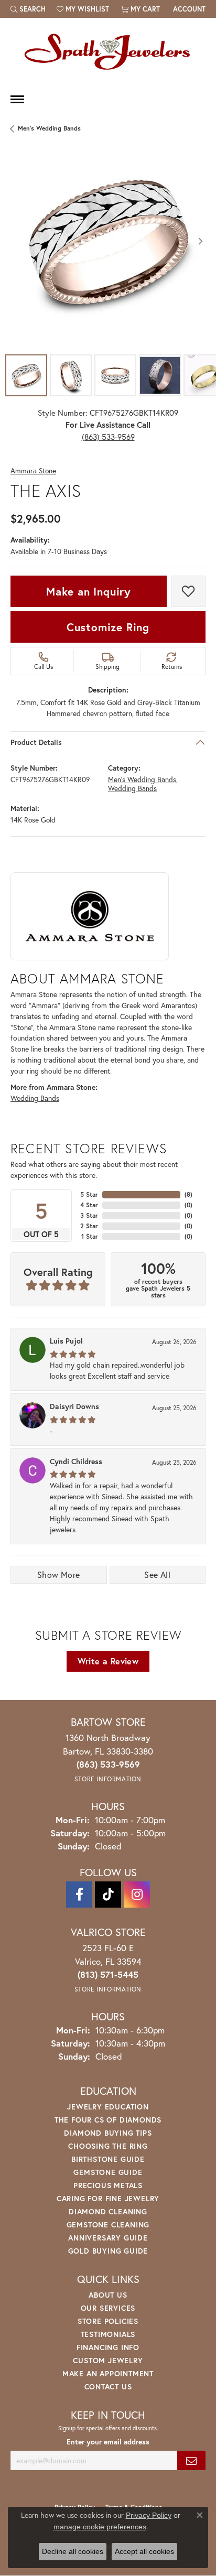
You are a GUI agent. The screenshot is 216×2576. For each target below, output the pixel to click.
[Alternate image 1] (26, 375)
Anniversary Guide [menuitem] (108, 2238)
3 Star (89, 1215)
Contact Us (108, 2386)
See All (157, 1574)
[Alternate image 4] (160, 375)
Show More (59, 1574)
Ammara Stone (33, 471)
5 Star (89, 1194)
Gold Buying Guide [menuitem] (108, 2251)
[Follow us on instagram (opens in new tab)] (137, 1895)
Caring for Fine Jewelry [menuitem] (108, 2198)
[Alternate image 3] (115, 375)
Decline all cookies (73, 2551)
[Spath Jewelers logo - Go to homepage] (108, 51)
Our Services (108, 2308)
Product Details (36, 742)
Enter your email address (108, 2442)
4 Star (89, 1205)
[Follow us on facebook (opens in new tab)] (79, 1895)
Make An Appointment (108, 2373)
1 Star (90, 1236)
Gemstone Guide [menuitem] (108, 2172)
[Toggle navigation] (17, 99)
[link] (188, 9)
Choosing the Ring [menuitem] (108, 2146)
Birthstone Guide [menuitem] (108, 2159)
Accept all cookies (144, 2551)
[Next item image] (200, 241)
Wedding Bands (132, 789)
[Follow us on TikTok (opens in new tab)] (108, 1895)
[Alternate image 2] (71, 375)
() (188, 1194)
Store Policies (108, 2321)
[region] (108, 241)
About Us (108, 2295)
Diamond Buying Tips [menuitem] (108, 2133)
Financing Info (108, 2347)
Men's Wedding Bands (49, 128)
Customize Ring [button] (108, 627)
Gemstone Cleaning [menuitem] (108, 2225)
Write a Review (108, 1661)
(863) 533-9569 (108, 437)
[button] (28, 9)
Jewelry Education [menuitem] (108, 2107)
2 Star (89, 1226)
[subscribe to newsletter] (191, 2460)
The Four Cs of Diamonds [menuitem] (108, 2120)
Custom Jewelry (108, 2360)
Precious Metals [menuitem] (108, 2185)
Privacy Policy (149, 2515)
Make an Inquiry (89, 591)
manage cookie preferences (100, 2527)
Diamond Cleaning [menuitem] (108, 2211)
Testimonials (108, 2334)
